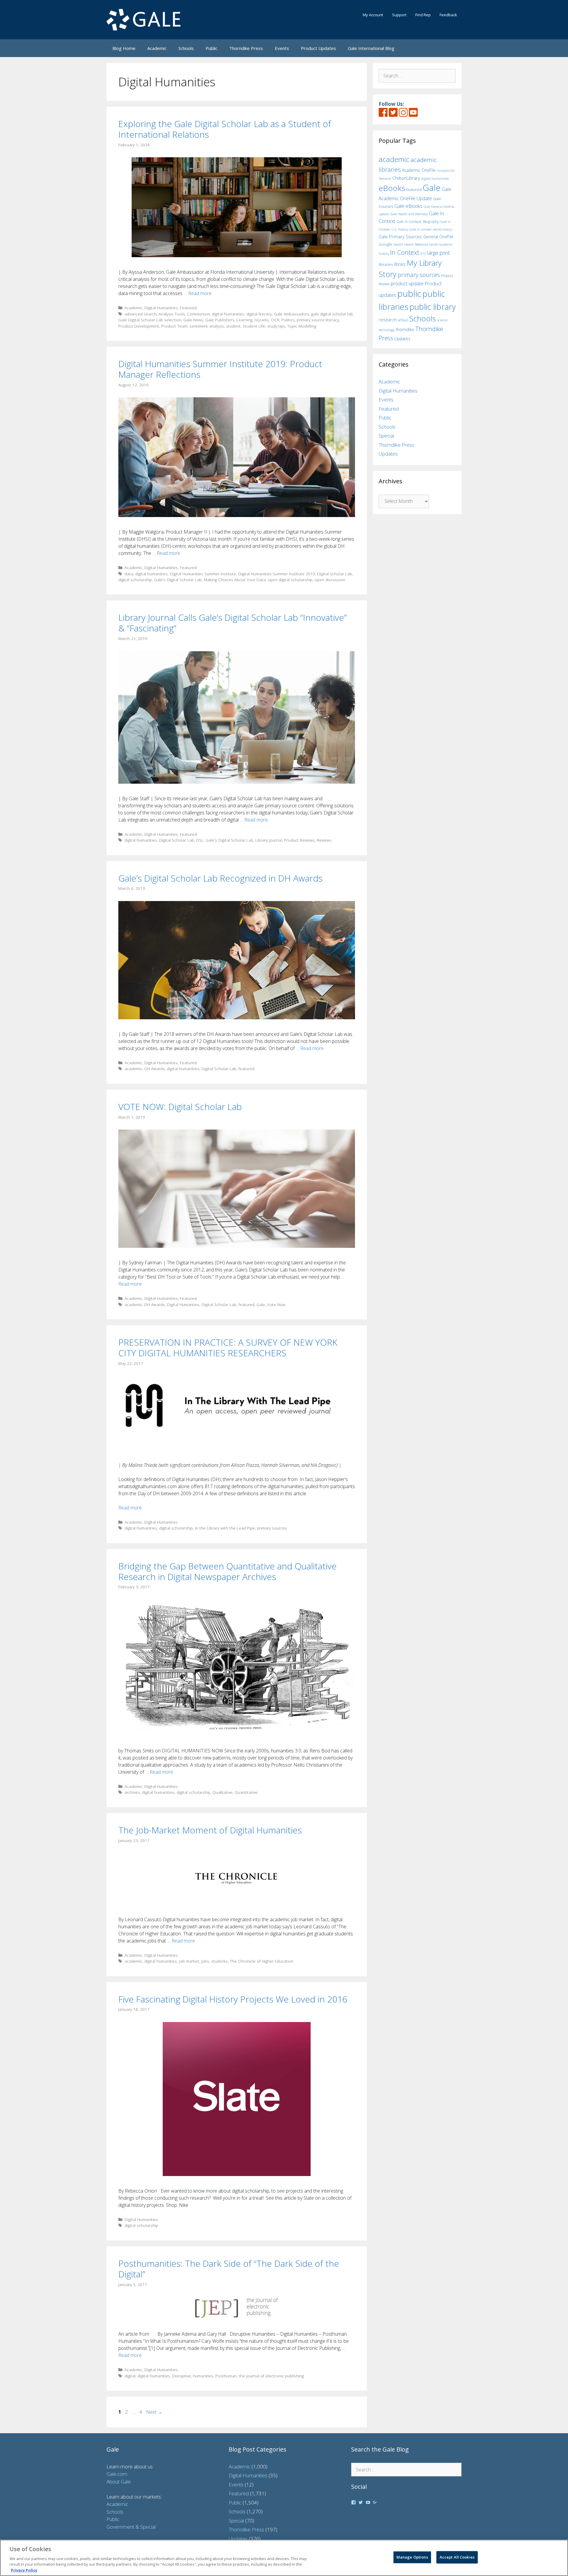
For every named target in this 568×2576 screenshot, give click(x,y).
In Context (405, 252)
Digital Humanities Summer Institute (203, 574)
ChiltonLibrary (406, 178)
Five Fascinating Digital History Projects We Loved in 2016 (233, 1999)
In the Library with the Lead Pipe (225, 1528)
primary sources (272, 1528)
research (388, 320)
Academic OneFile (419, 170)
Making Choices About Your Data (235, 580)
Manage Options (412, 2557)
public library (433, 307)
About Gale (119, 2482)
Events (282, 48)
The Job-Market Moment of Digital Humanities (210, 1830)
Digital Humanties (183, 1304)
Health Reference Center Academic (429, 244)
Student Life (254, 326)
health (398, 244)
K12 (423, 253)
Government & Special (131, 2527)
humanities (203, 2376)
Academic (157, 48)
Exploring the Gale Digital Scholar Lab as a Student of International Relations (225, 129)
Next (154, 2412)
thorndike (405, 329)
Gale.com (117, 2474)
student (233, 326)
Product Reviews (299, 840)
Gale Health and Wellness (409, 214)
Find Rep (423, 15)
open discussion (330, 580)
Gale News (193, 320)
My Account (373, 15)
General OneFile (438, 237)
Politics (288, 320)
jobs (205, 1961)
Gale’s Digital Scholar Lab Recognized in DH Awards (220, 878)
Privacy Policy (24, 2570)
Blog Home (124, 48)
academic (133, 1069)
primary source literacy (318, 320)
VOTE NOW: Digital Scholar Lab (180, 1107)
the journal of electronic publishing (271, 2376)
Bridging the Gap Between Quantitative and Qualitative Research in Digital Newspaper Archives (227, 1571)
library (400, 264)
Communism (198, 314)
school (403, 320)
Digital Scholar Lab (335, 574)
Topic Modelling (302, 326)
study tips (276, 326)
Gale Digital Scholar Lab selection (150, 320)
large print (438, 253)
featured (246, 1069)
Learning (244, 320)
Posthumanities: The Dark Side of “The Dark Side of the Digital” (229, 2269)
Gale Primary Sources (400, 236)
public (409, 294)
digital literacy (259, 314)
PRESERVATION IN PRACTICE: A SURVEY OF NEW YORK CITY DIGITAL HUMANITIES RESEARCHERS (228, 1348)
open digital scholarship (290, 580)
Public (212, 48)
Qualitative (222, 1792)
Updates (402, 339)
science (442, 320)
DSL (200, 840)
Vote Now (276, 1304)
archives (132, 1792)
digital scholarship (135, 580)
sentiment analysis (207, 326)
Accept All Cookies (457, 2557)
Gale (261, 1304)
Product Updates (318, 48)
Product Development (139, 326)
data (129, 574)
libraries (386, 264)
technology (387, 330)
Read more (200, 293)
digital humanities (228, 314)
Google (385, 244)
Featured (188, 308)
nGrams (262, 320)
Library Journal (269, 840)
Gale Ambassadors (292, 314)
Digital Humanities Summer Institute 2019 (277, 574)
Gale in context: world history (431, 229)
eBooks (392, 188)
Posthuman (226, 2376)
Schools (186, 48)
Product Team (174, 326)
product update (407, 283)
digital (130, 2376)
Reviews (324, 840)
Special (386, 436)
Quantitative (246, 1792)
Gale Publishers (220, 320)
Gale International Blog (371, 48)
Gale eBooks (408, 206)
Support (399, 15)
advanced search (141, 314)
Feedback (448, 15)
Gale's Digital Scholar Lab (178, 580)
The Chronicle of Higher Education (262, 1961)
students (220, 1961)
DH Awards (155, 1069)
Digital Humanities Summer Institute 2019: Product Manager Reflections (220, 369)
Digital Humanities (161, 308)
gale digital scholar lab (332, 314)
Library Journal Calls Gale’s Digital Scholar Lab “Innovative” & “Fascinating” (233, 623)
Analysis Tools (172, 314)
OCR (275, 320)
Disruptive (181, 2376)
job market (189, 1961)
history (384, 253)
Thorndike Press (246, 48)
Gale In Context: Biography (418, 222)
